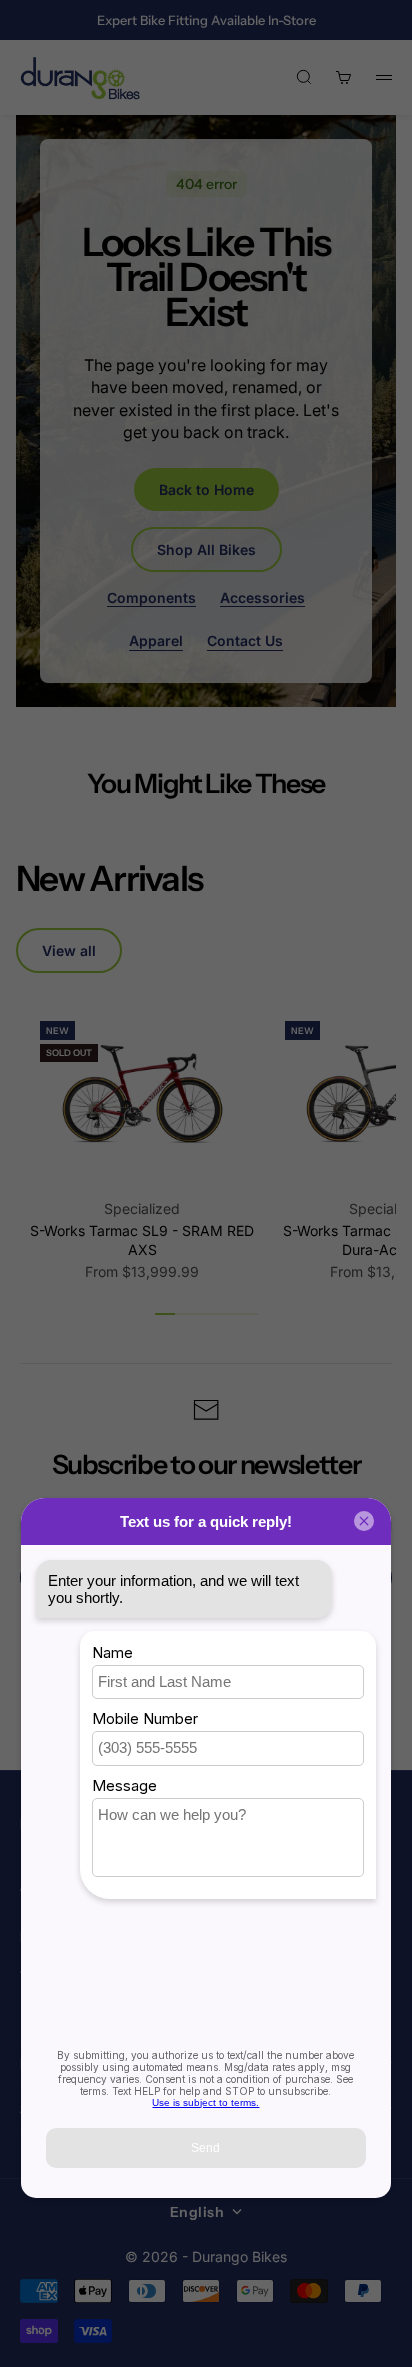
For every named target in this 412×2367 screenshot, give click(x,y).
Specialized (142, 1208)
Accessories (262, 597)
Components (151, 597)
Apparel (156, 640)
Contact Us (245, 640)
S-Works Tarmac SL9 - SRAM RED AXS (142, 1240)
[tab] (109, 878)
